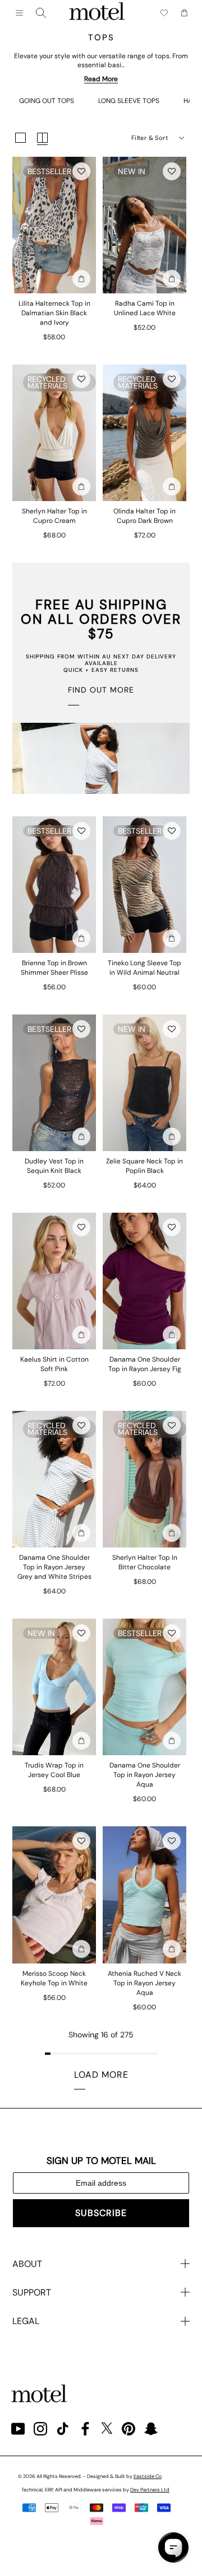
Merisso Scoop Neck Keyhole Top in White (54, 1978)
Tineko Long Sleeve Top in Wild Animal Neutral (144, 968)
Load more (101, 2075)
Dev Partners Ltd (150, 2490)
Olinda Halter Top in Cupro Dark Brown (144, 516)
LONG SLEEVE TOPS (129, 101)
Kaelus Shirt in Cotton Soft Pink (54, 1364)
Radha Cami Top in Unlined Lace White (145, 308)
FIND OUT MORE (101, 690)
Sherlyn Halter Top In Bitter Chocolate (145, 1562)
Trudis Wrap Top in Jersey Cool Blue (54, 1770)
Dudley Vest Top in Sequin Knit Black (54, 1166)
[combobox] (41, 13)
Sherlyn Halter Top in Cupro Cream (54, 516)
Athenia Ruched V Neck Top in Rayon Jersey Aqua (144, 1983)
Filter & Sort (150, 138)
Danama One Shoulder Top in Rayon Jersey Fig (145, 1364)
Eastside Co (148, 2476)
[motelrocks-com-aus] (97, 13)
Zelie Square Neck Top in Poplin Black (144, 1166)
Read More (101, 79)
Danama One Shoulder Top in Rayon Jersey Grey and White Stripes (54, 1567)
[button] (81, 171)
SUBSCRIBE (101, 2213)
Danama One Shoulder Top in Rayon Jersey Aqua (145, 1775)
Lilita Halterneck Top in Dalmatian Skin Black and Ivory (54, 313)
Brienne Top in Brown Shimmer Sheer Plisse (54, 968)
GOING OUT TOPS (47, 101)
